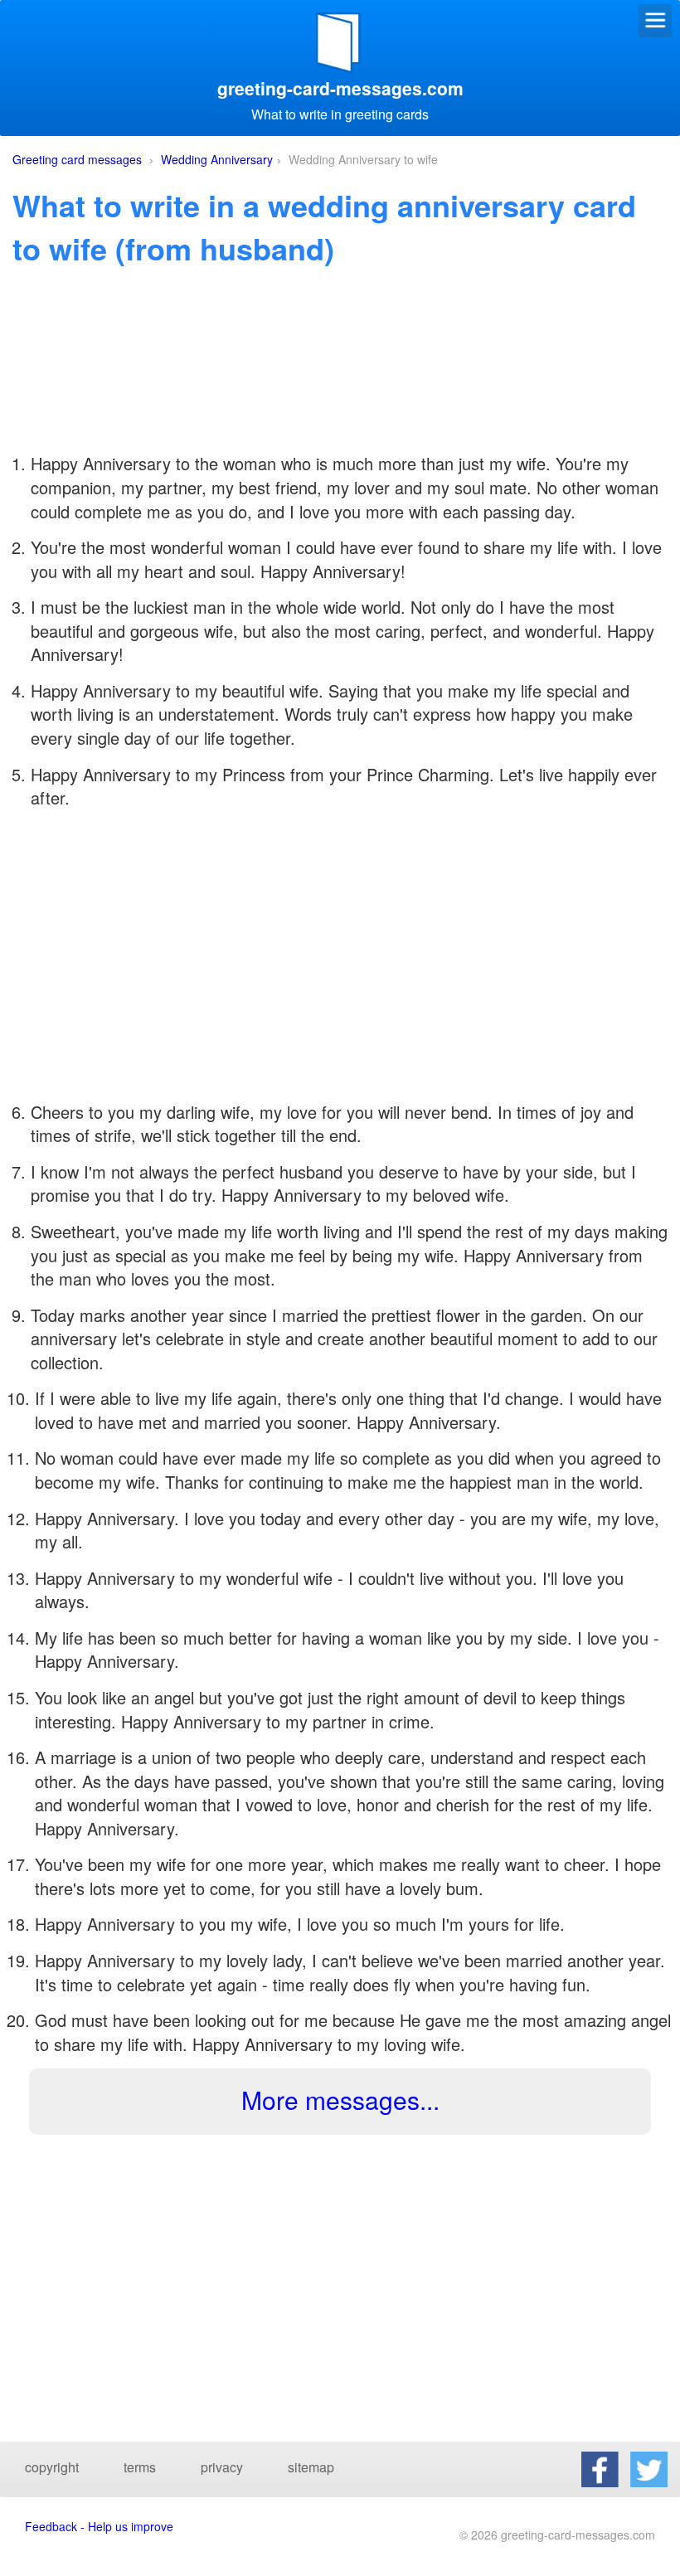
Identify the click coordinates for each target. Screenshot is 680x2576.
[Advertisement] (340, 386)
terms (140, 2467)
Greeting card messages (77, 159)
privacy (222, 2467)
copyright (52, 2467)
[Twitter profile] (649, 2469)
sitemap (311, 2467)
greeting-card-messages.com (340, 88)
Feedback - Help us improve (99, 2526)
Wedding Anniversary (217, 159)
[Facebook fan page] (600, 2469)
